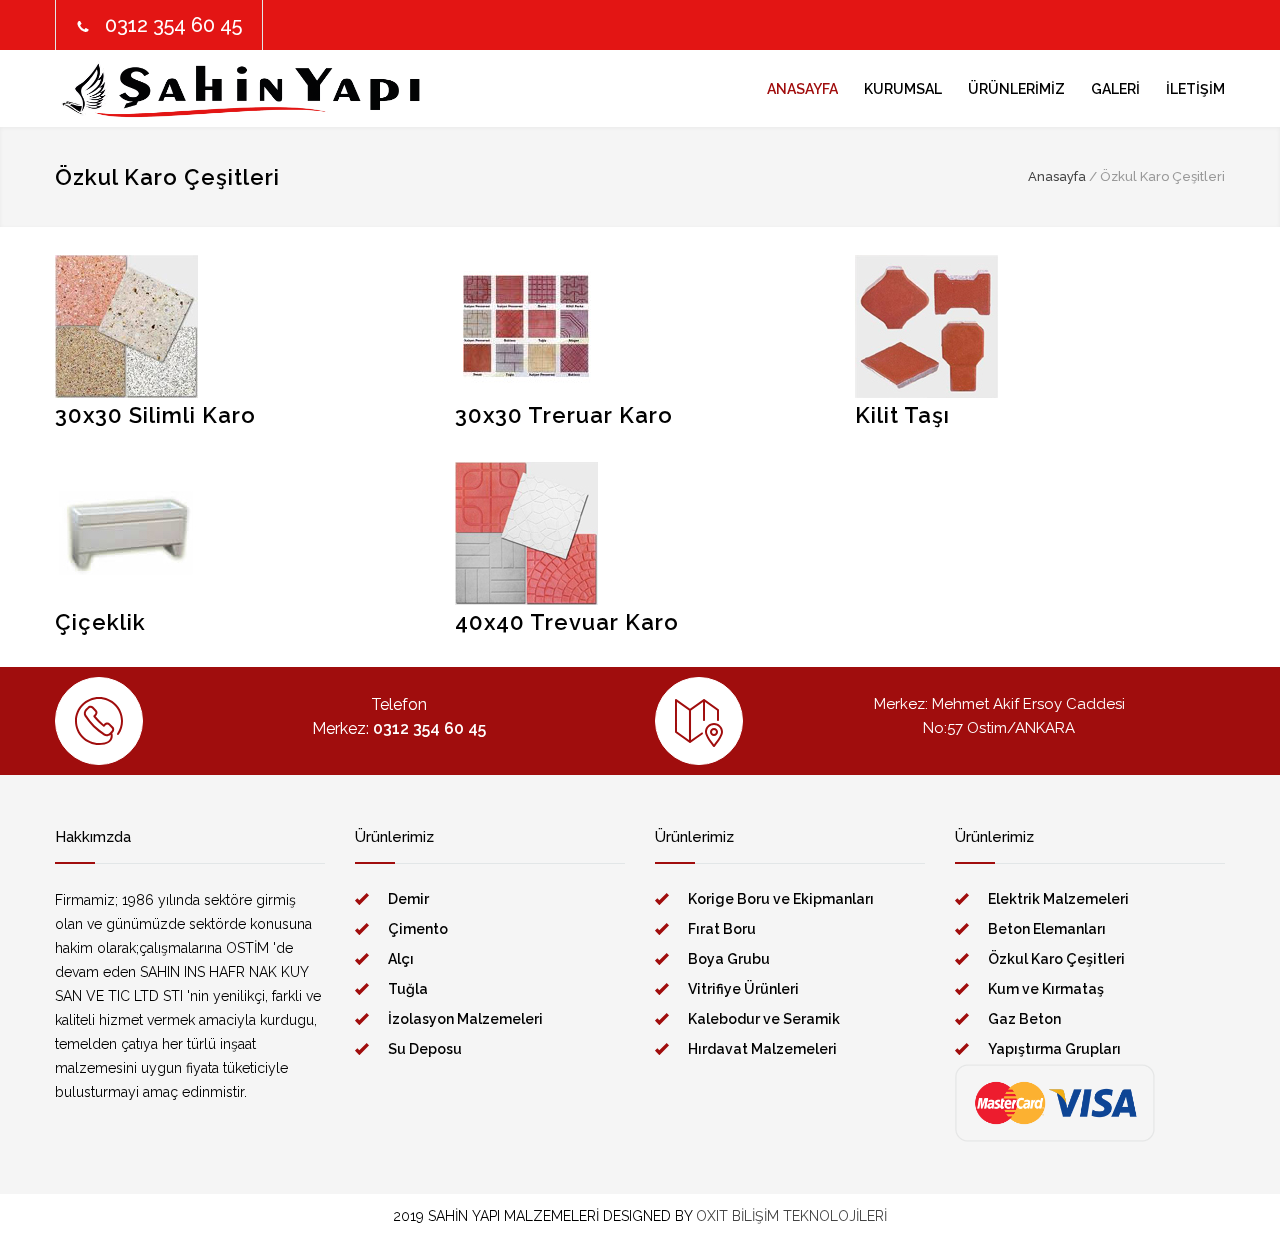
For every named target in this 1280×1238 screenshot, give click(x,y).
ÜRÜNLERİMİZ (1016, 89)
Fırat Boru (722, 929)
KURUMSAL (903, 89)
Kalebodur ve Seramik (764, 1019)
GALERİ (1115, 89)
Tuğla (408, 989)
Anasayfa (1057, 176)
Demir (408, 899)
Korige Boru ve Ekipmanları (781, 899)
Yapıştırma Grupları (1054, 1049)
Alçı (401, 959)
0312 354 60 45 (173, 25)
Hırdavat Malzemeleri (762, 1049)
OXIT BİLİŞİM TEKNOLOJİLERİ (791, 1216)
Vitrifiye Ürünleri (743, 989)
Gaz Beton (1024, 1019)
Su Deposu (425, 1049)
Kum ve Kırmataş (1046, 989)
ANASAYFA (802, 89)
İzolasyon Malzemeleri (465, 1019)
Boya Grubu (729, 959)
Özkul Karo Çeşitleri (1056, 959)
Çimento (418, 929)
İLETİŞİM (1195, 89)
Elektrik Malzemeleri (1058, 899)
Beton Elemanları (1047, 929)
